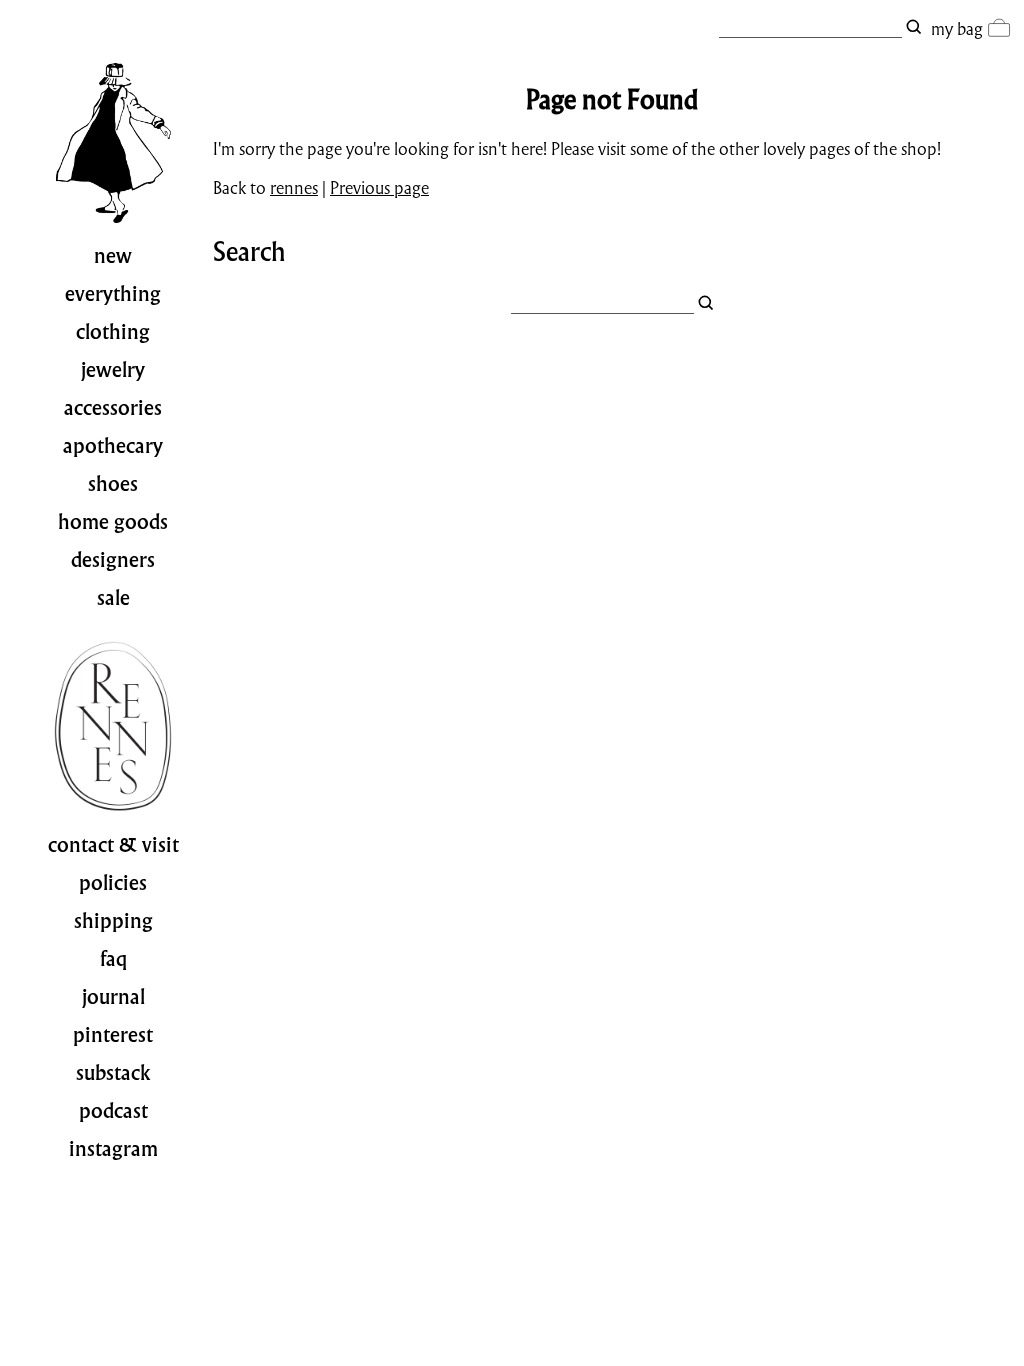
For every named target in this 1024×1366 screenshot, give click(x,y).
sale (113, 598)
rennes (294, 187)
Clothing (113, 332)
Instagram (113, 1149)
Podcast (113, 1111)
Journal (113, 997)
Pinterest (113, 1035)
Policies (113, 883)
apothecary (113, 446)
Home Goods (113, 522)
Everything (113, 294)
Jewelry (113, 370)
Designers (113, 560)
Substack (113, 1073)
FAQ (113, 959)
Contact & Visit (113, 845)
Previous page (379, 187)
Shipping (113, 921)
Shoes (113, 484)
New (113, 256)
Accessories (113, 408)
